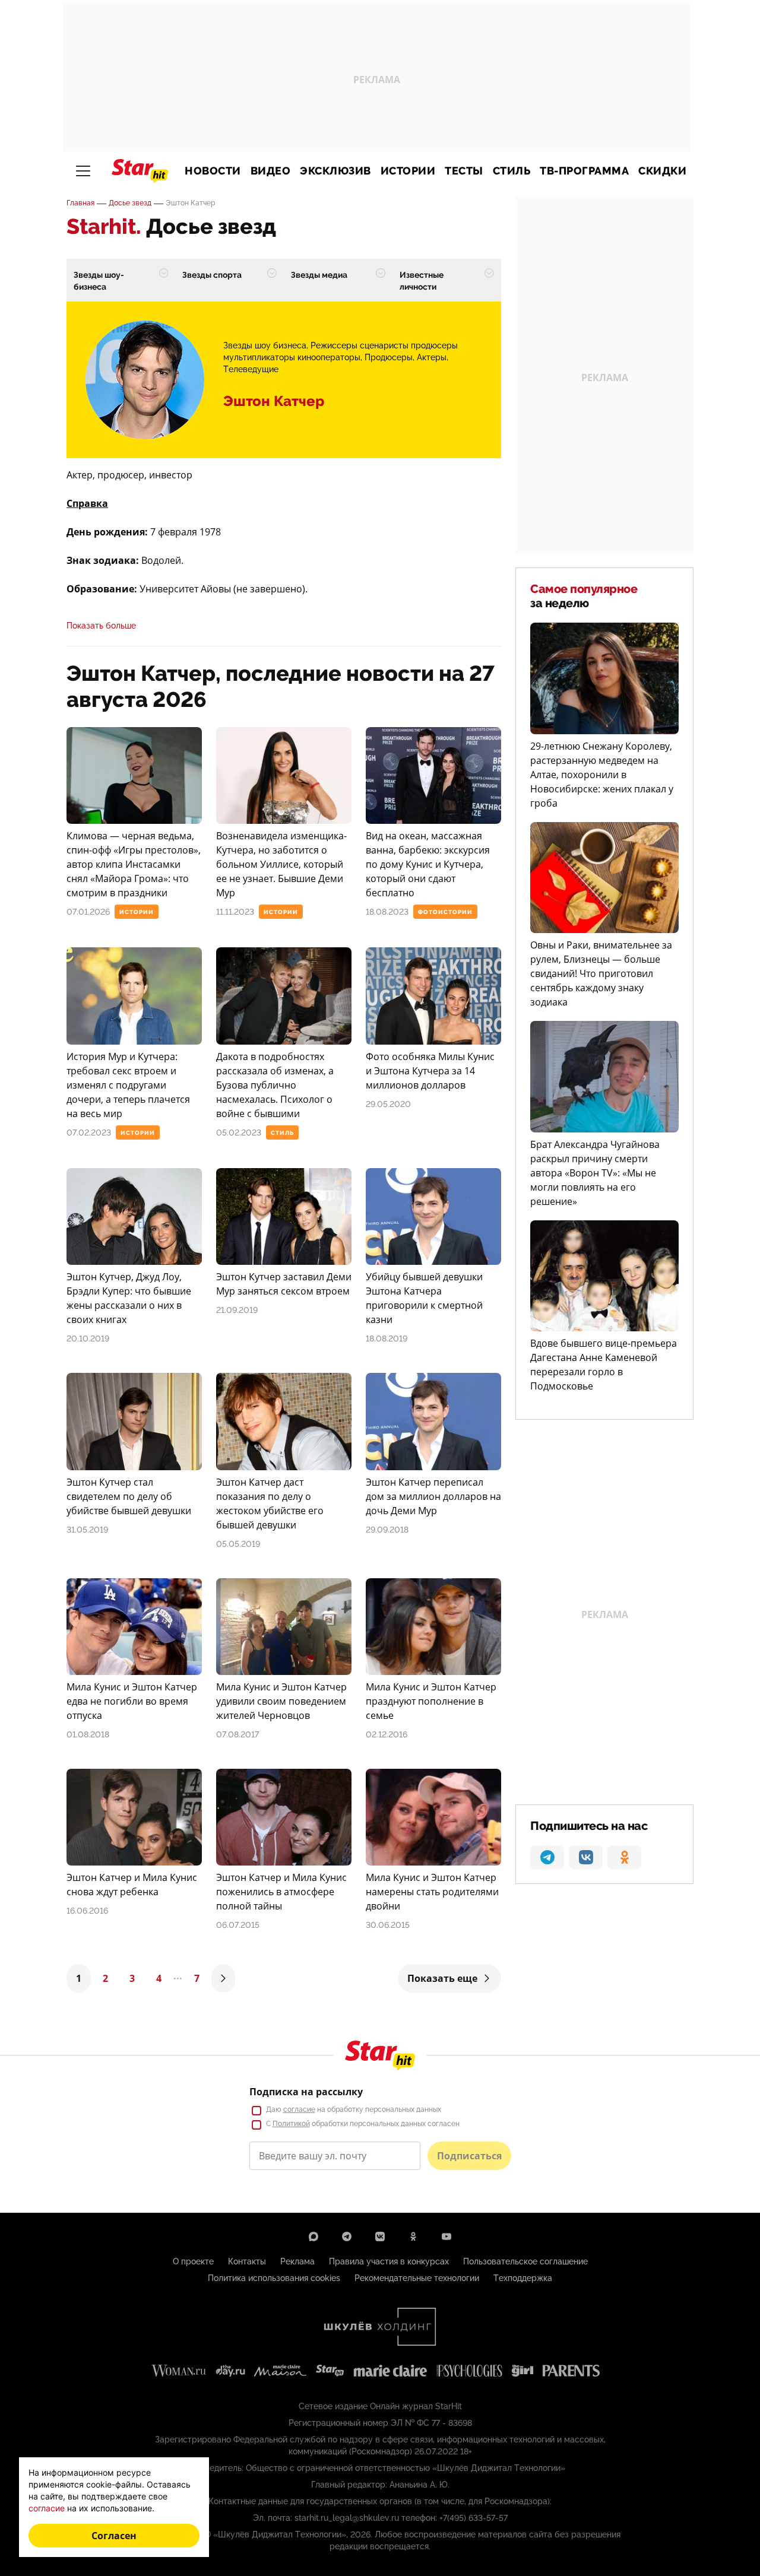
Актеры (432, 357)
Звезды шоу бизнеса (265, 345)
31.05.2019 (87, 1530)
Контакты (247, 2261)
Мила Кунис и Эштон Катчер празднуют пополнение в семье (431, 1701)
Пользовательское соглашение (525, 2261)
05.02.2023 (239, 1132)
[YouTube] (446, 2236)
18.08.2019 (387, 1338)
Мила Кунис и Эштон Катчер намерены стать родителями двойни (432, 1892)
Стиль (512, 171)
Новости (213, 171)
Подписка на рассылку (306, 2092)
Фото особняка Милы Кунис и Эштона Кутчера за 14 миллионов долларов (430, 1071)
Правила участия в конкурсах (389, 2261)
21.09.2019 (237, 1310)
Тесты (464, 171)
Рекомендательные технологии (417, 2278)
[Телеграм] (347, 2236)
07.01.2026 (88, 912)
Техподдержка (523, 2278)
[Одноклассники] (413, 2236)
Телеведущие (251, 369)
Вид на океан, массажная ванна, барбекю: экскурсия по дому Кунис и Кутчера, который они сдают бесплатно (428, 864)
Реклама (297, 2261)
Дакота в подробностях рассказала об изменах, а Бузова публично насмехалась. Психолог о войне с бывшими (275, 1085)
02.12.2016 (387, 1734)
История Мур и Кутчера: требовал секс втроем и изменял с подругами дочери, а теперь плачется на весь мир (128, 1085)
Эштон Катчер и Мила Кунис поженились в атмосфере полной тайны (281, 1892)
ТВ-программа (584, 171)
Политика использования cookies (274, 2278)
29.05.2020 (388, 1104)
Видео (271, 171)
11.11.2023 (235, 912)
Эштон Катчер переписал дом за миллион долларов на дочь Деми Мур (433, 1496)
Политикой (291, 2124)
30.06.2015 (388, 1925)
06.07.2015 (238, 1925)
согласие (299, 2109)
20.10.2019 (88, 1338)
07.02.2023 (89, 1132)
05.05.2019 (238, 1544)
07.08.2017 (237, 1734)
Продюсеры (389, 357)
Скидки (662, 171)
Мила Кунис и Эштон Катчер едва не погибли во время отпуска (132, 1701)
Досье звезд (130, 203)
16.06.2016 (87, 1911)
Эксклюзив (335, 171)
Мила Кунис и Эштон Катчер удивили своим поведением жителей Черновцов (281, 1701)
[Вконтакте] (380, 2236)
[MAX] (313, 2236)
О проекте (193, 2261)
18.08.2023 (387, 912)
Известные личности (422, 281)
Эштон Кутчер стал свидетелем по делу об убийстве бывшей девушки (129, 1496)
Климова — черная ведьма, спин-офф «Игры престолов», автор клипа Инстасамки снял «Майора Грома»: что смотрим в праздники (134, 864)
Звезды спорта (212, 275)
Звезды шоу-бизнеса (99, 281)
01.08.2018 (88, 1734)
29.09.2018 (387, 1530)
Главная (80, 203)
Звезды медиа (319, 275)
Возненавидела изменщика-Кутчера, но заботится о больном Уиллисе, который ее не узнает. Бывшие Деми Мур (281, 864)
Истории (408, 171)
